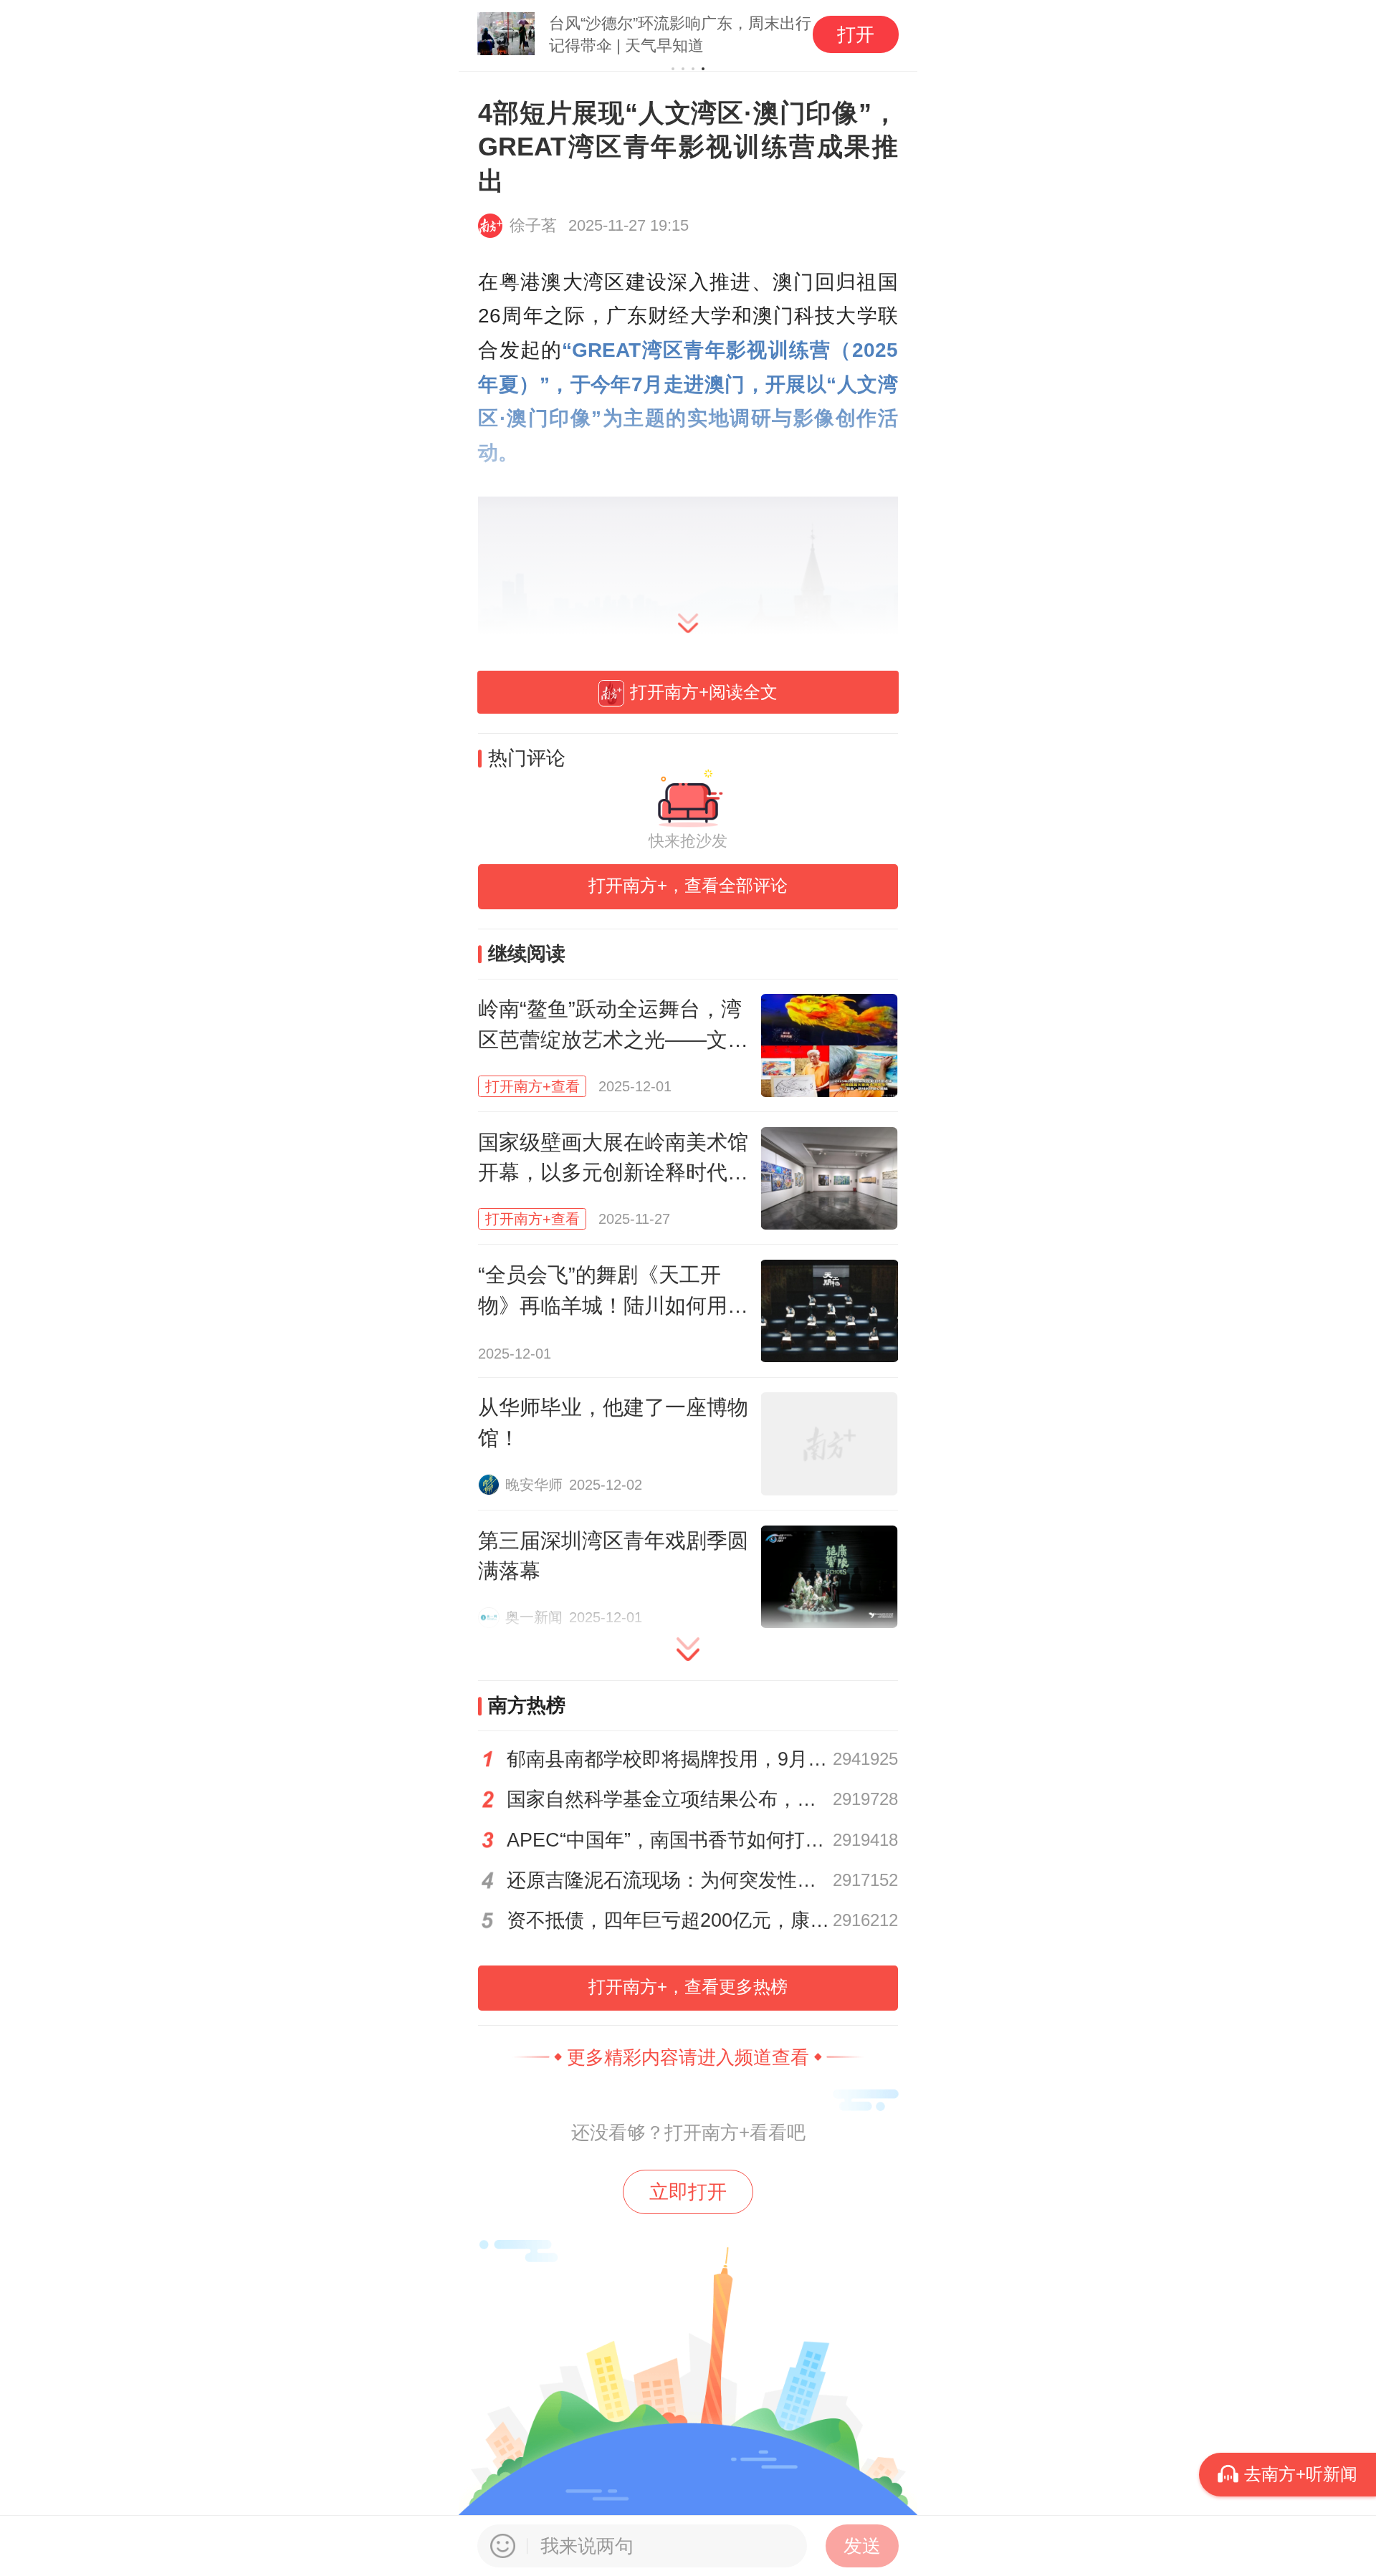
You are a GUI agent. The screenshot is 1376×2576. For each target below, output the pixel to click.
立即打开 (688, 2192)
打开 (856, 34)
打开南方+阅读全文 (704, 692)
